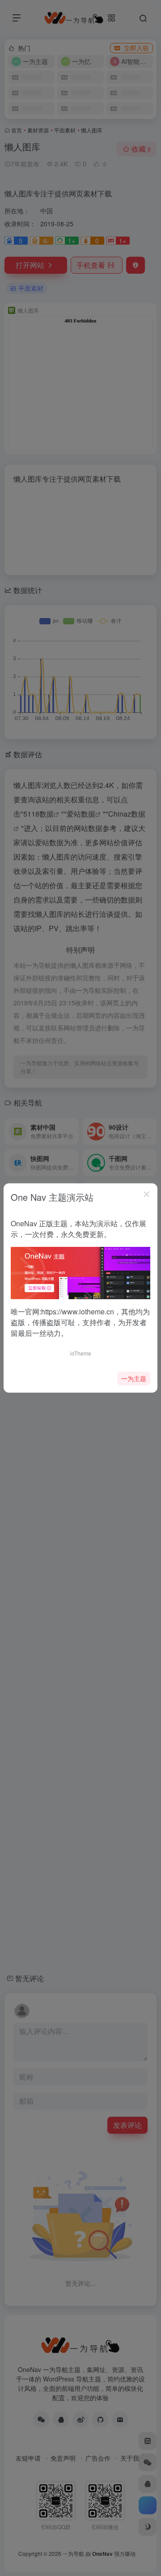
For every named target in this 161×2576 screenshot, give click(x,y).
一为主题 (134, 1378)
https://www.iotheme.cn (78, 1311)
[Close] (147, 1194)
